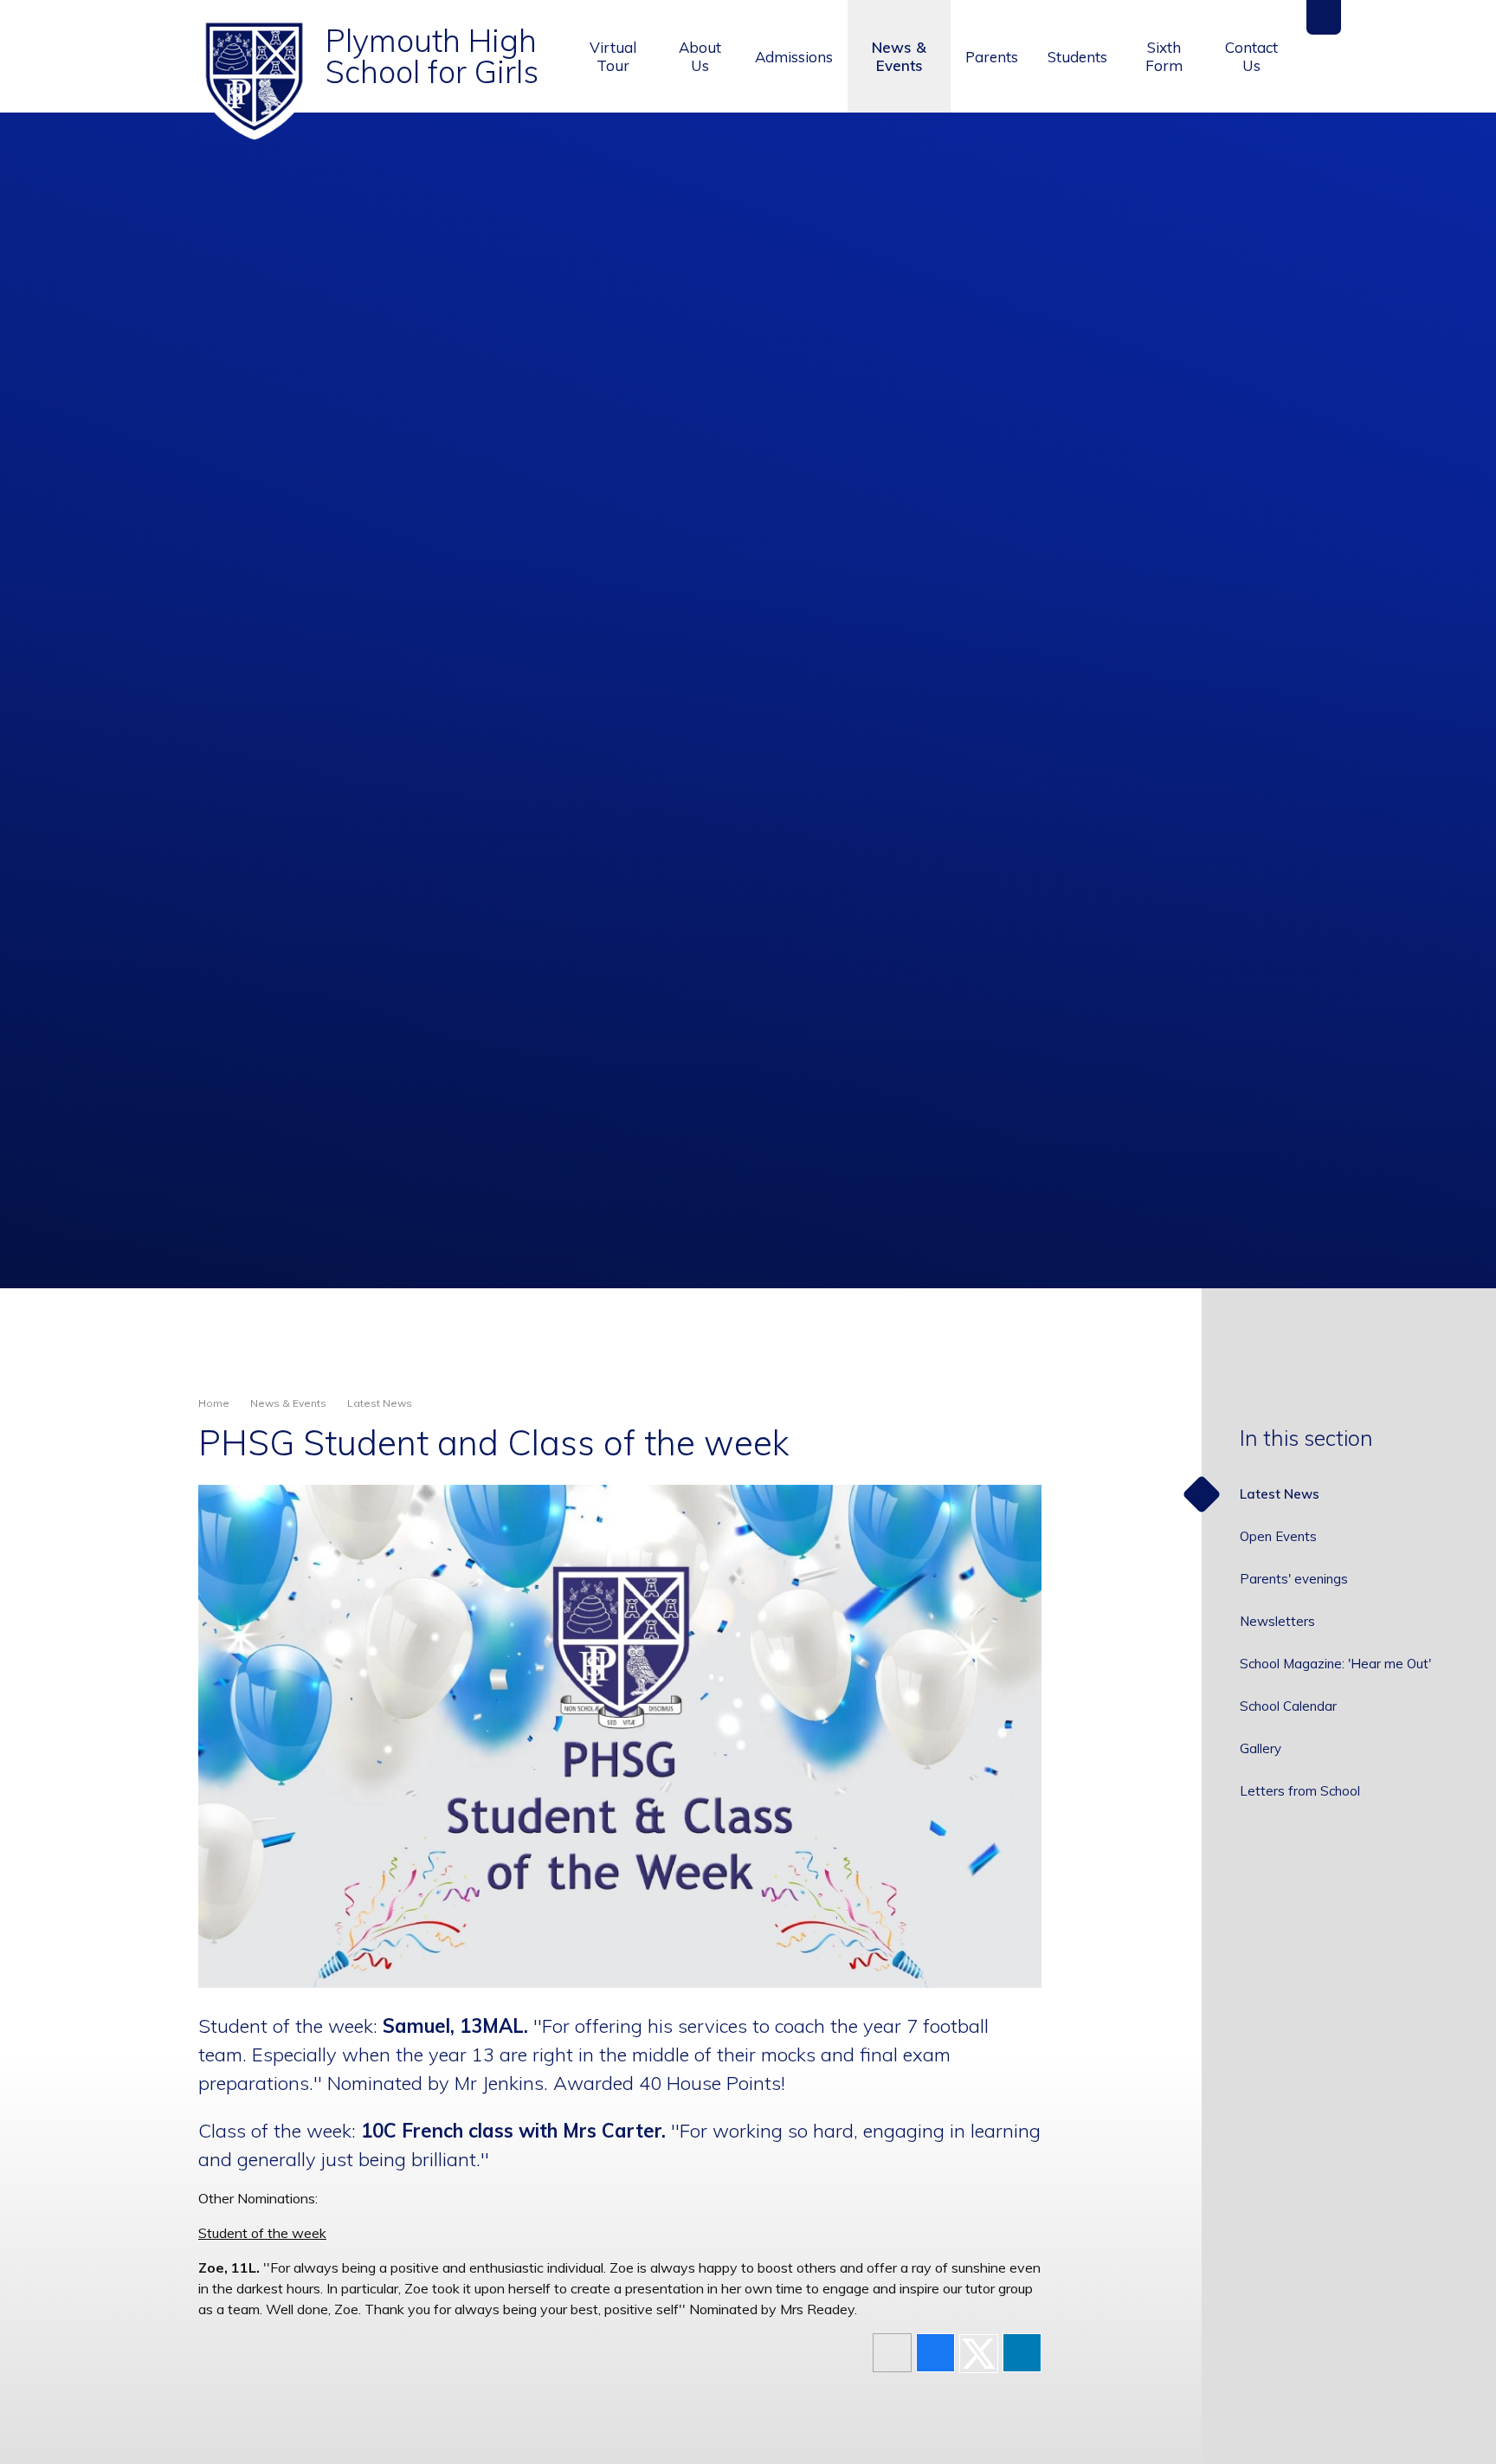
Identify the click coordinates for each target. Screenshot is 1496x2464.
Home (214, 1403)
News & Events (288, 1403)
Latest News (380, 1403)
